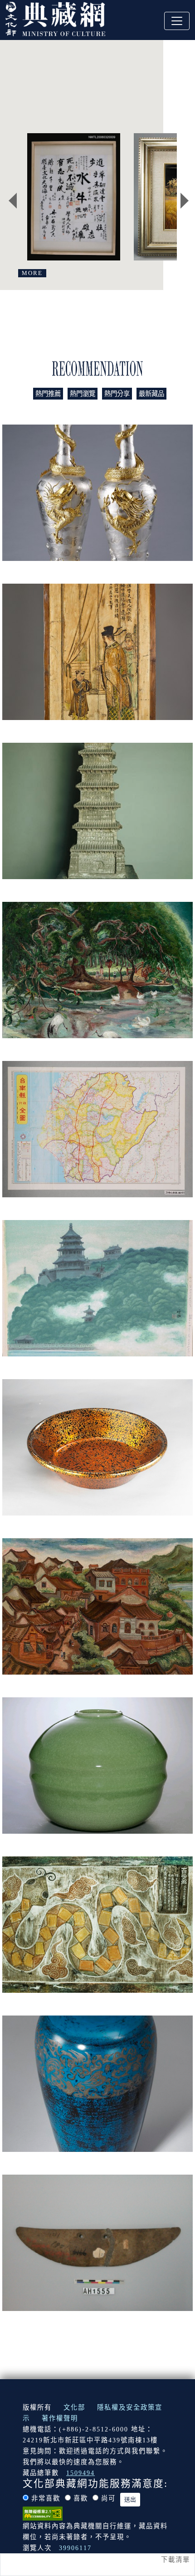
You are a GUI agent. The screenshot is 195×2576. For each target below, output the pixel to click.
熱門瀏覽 (83, 394)
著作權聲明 (60, 2418)
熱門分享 (117, 394)
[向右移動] (185, 200)
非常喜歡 (46, 2498)
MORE (32, 273)
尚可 (108, 2498)
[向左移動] (13, 200)
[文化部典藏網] (55, 18)
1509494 (80, 2473)
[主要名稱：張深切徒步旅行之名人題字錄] (74, 197)
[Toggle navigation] (177, 21)
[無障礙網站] (43, 2512)
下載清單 (175, 2560)
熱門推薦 (48, 394)
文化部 (74, 2407)
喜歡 (81, 2498)
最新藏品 (151, 394)
